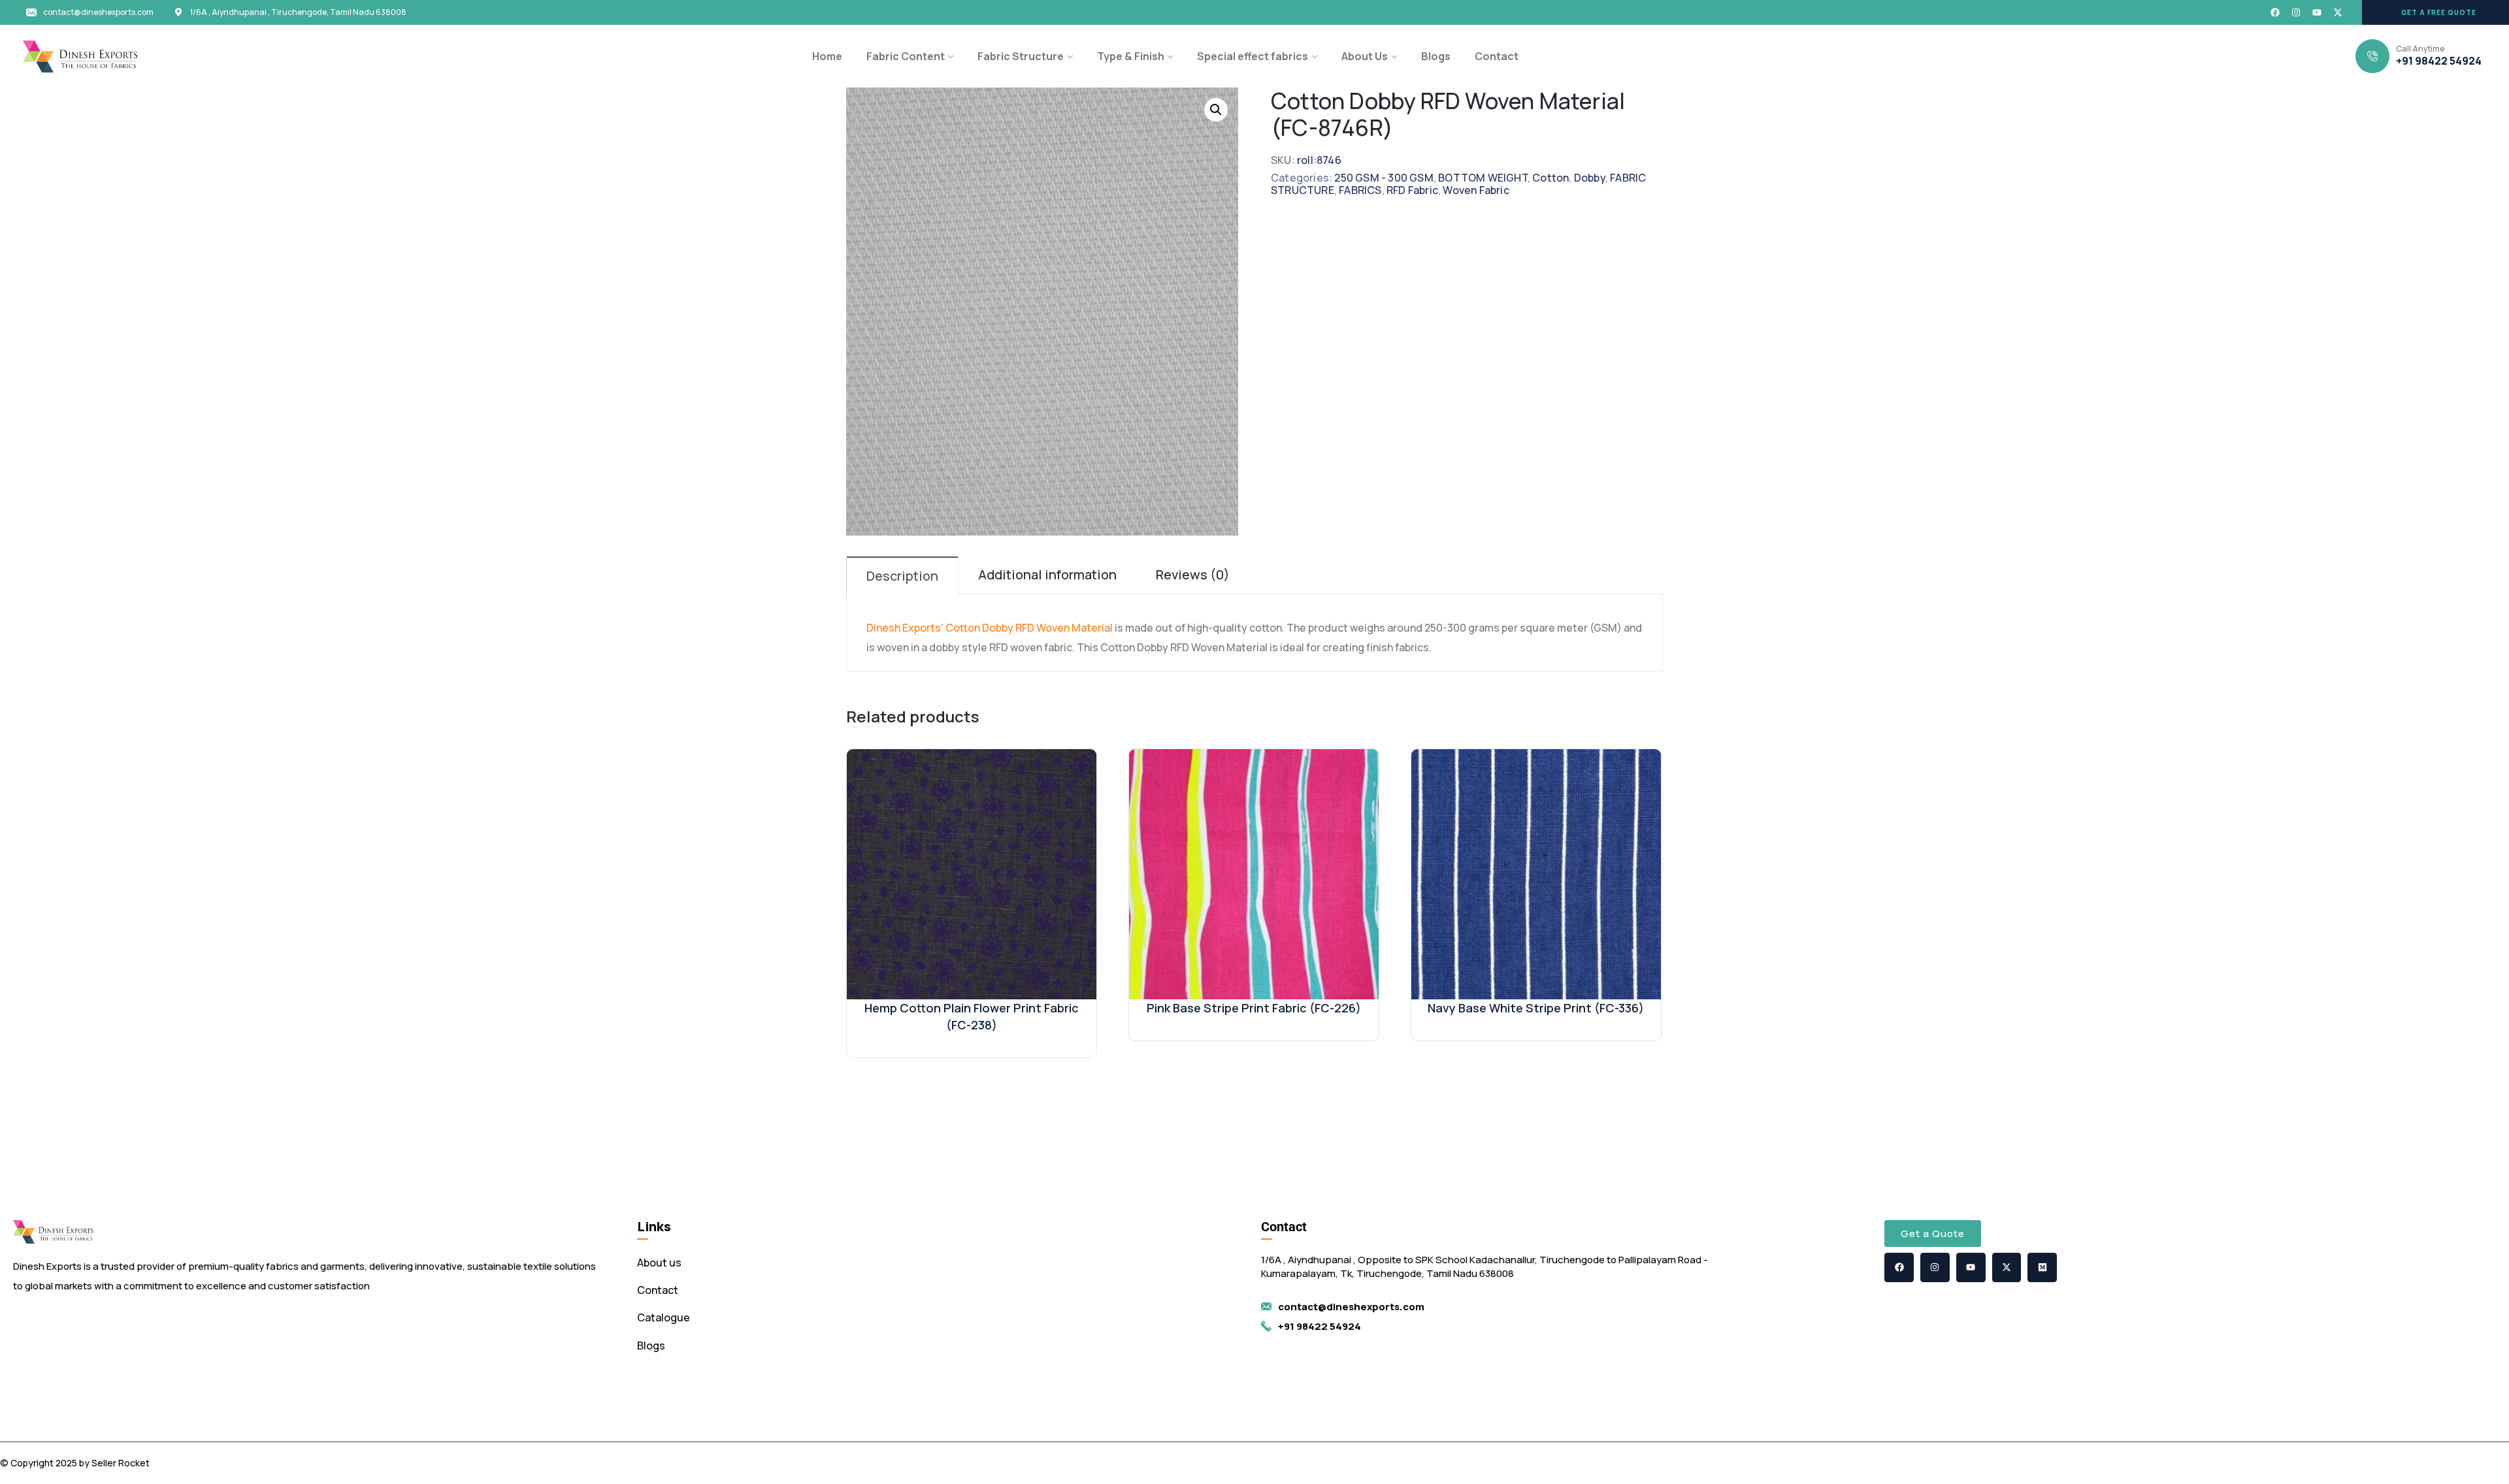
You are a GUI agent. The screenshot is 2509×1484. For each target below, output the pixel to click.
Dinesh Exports (904, 628)
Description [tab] (902, 576)
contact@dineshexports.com (98, 12)
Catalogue (664, 1317)
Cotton (1550, 178)
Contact (1497, 56)
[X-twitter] (2338, 12)
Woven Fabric (1476, 190)
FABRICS (1360, 190)
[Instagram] (2296, 12)
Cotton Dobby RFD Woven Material (1029, 628)
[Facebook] (2275, 12)
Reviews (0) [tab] (1193, 574)
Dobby (1590, 178)
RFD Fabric (1412, 190)
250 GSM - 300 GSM (1384, 178)
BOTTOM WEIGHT (1483, 178)
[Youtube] (2317, 12)
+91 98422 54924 (2439, 61)
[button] (2435, 12)
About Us (1365, 56)
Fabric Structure (1021, 56)
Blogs (1436, 56)
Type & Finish (1131, 56)
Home (827, 56)
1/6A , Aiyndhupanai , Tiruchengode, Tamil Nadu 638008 (298, 12)
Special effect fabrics (1253, 56)
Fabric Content (906, 56)
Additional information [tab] (1047, 574)
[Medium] (2042, 1267)
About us (659, 1263)
